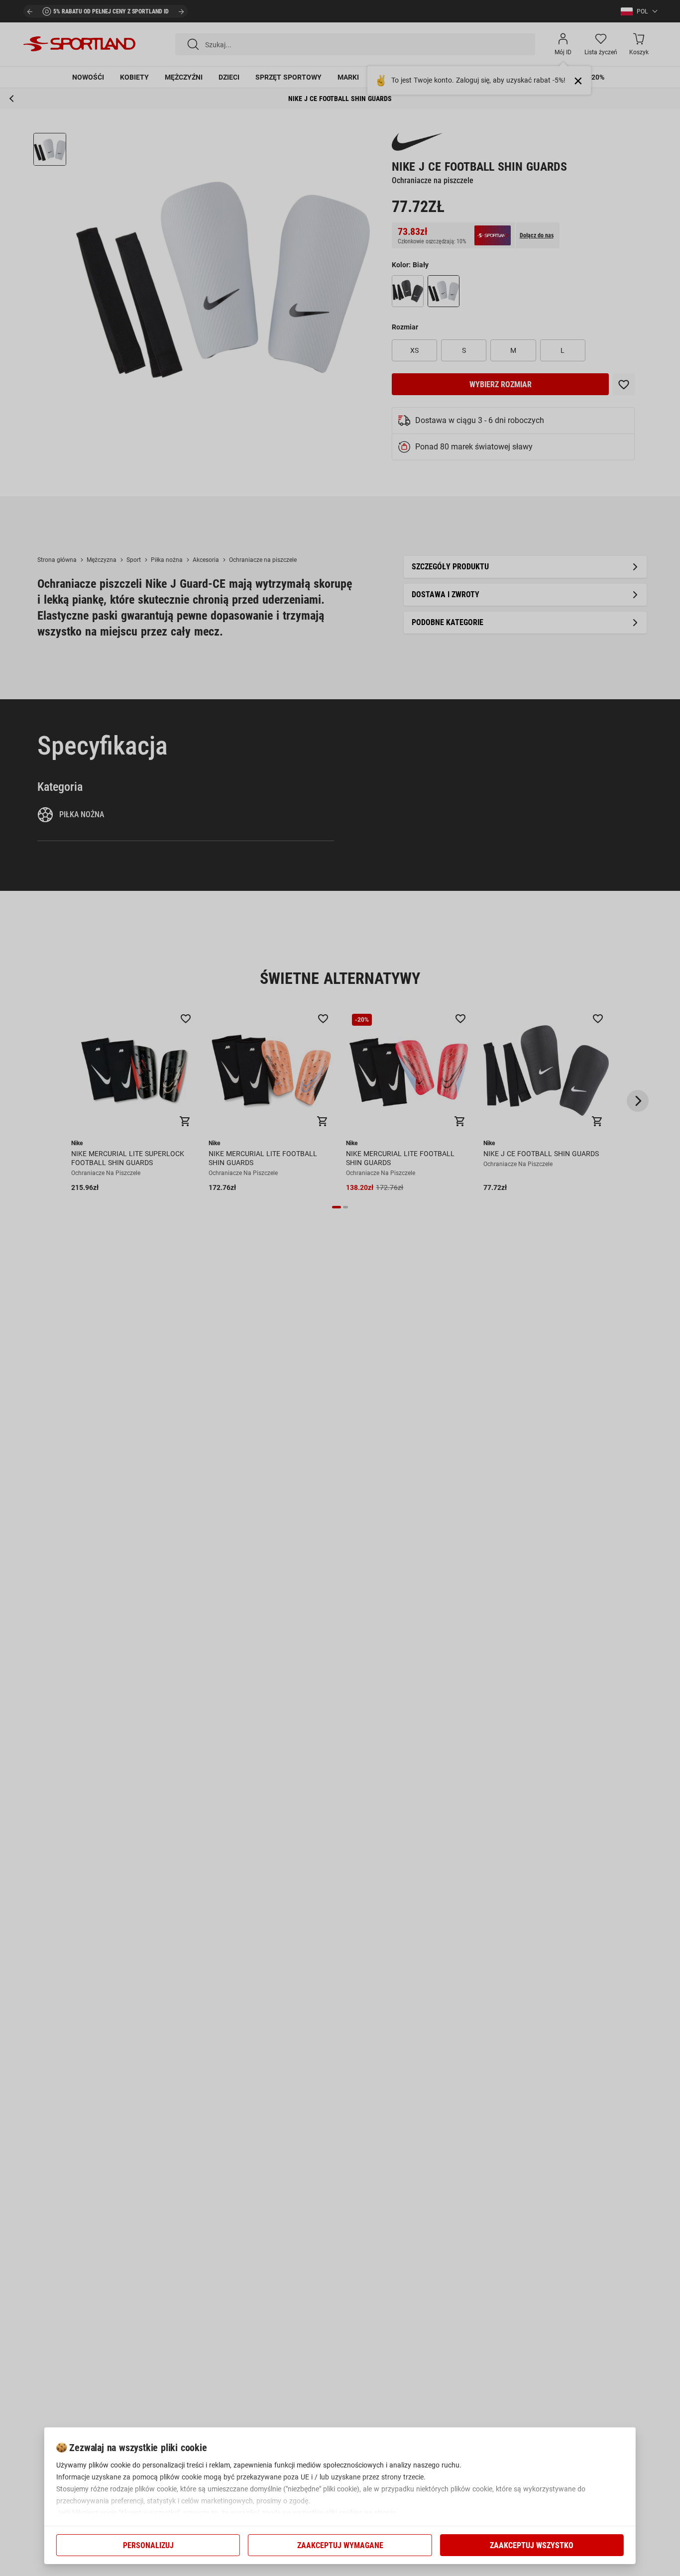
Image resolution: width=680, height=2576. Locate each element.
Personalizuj (148, 2545)
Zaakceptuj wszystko (532, 2545)
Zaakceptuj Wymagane (340, 2545)
